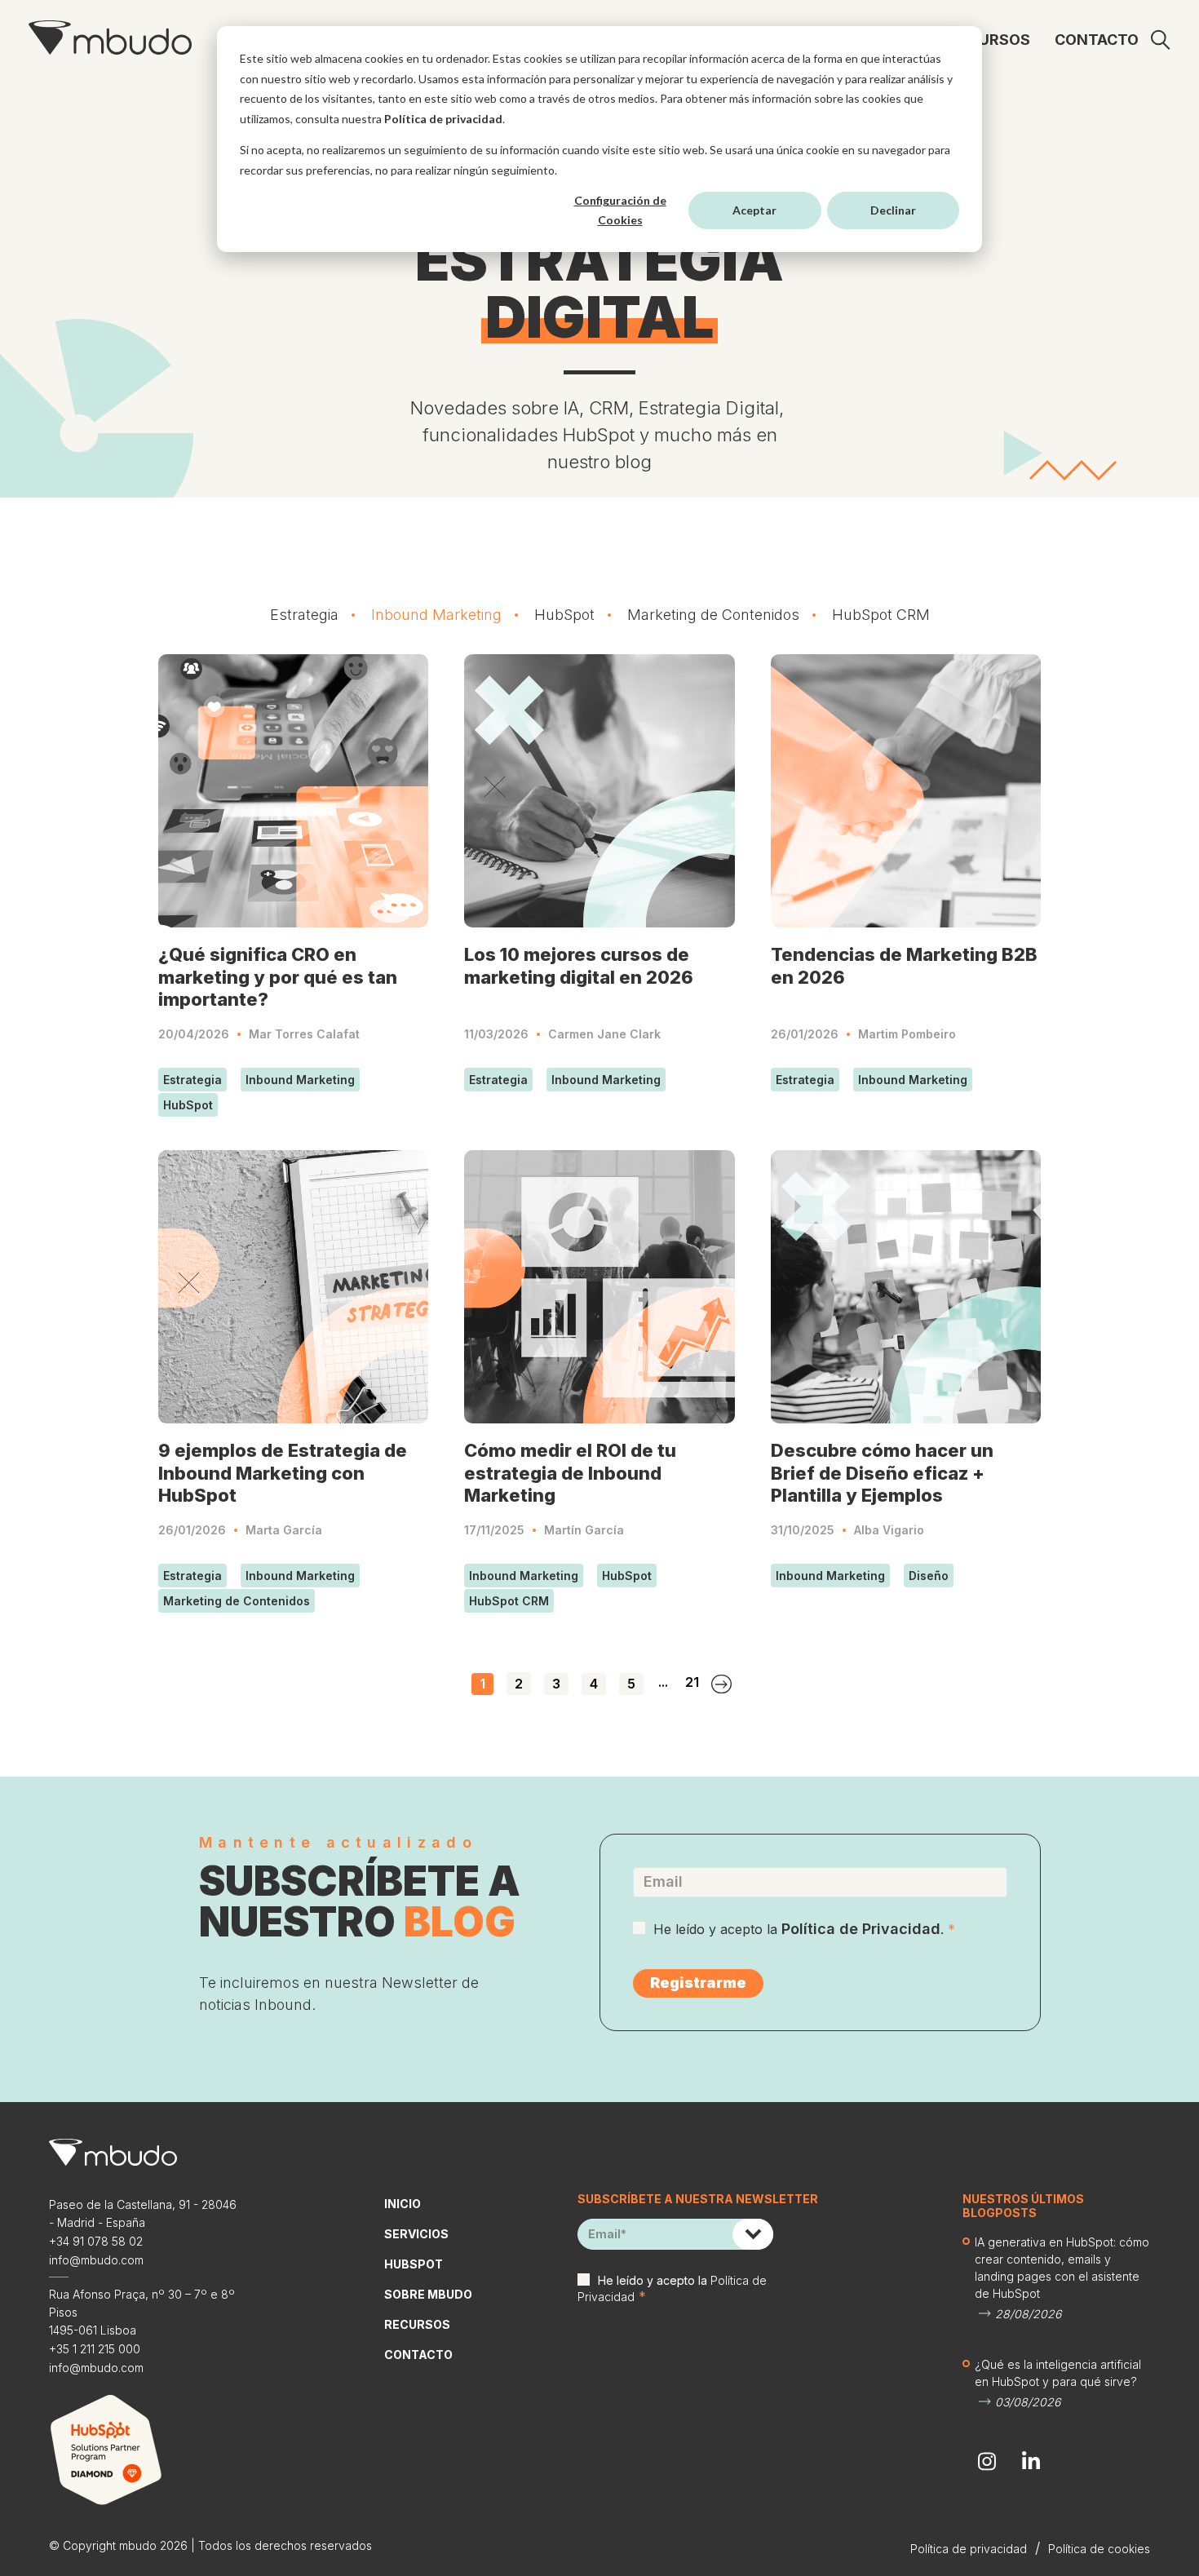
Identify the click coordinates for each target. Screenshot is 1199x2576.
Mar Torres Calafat (304, 1034)
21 (692, 1682)
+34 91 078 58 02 (96, 2241)
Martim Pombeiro (907, 1034)
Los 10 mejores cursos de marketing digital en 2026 (579, 966)
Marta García (284, 1530)
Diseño (929, 1576)
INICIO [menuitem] (403, 2204)
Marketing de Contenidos (713, 615)
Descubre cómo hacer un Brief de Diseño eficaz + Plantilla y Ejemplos (882, 1473)
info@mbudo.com (96, 2260)
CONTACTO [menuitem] (1097, 40)
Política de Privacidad (861, 1929)
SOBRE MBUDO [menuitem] (428, 2294)
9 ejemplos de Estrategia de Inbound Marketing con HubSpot (283, 1473)
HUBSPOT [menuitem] (414, 2264)
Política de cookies (1099, 2549)
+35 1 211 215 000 (95, 2349)
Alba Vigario (889, 1530)
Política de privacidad (443, 119)
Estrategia (304, 615)
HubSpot (564, 615)
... (663, 1682)
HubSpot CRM (881, 615)
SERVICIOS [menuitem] (416, 2234)
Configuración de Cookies (620, 210)
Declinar (893, 210)
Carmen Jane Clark (604, 1034)
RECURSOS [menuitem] (990, 40)
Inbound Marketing (436, 615)
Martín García (584, 1530)
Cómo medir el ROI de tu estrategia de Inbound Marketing (570, 1473)
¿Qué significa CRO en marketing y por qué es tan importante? (278, 977)
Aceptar (754, 210)
